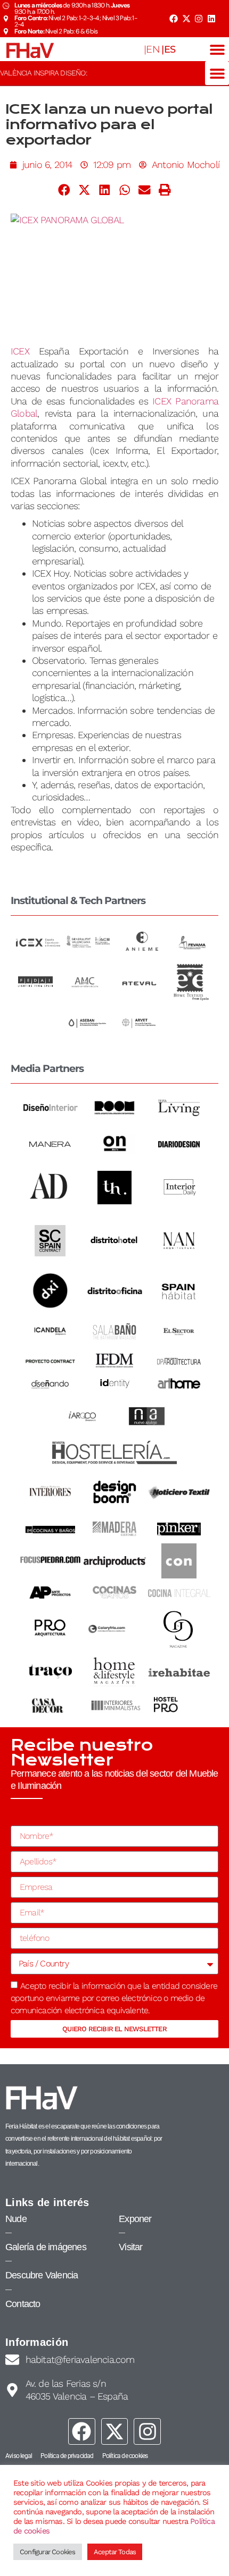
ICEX (20, 351)
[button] (217, 49)
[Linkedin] (211, 19)
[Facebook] (174, 19)
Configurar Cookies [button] (48, 2552)
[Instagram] (199, 19)
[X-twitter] (186, 19)
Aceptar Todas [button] (115, 2552)
